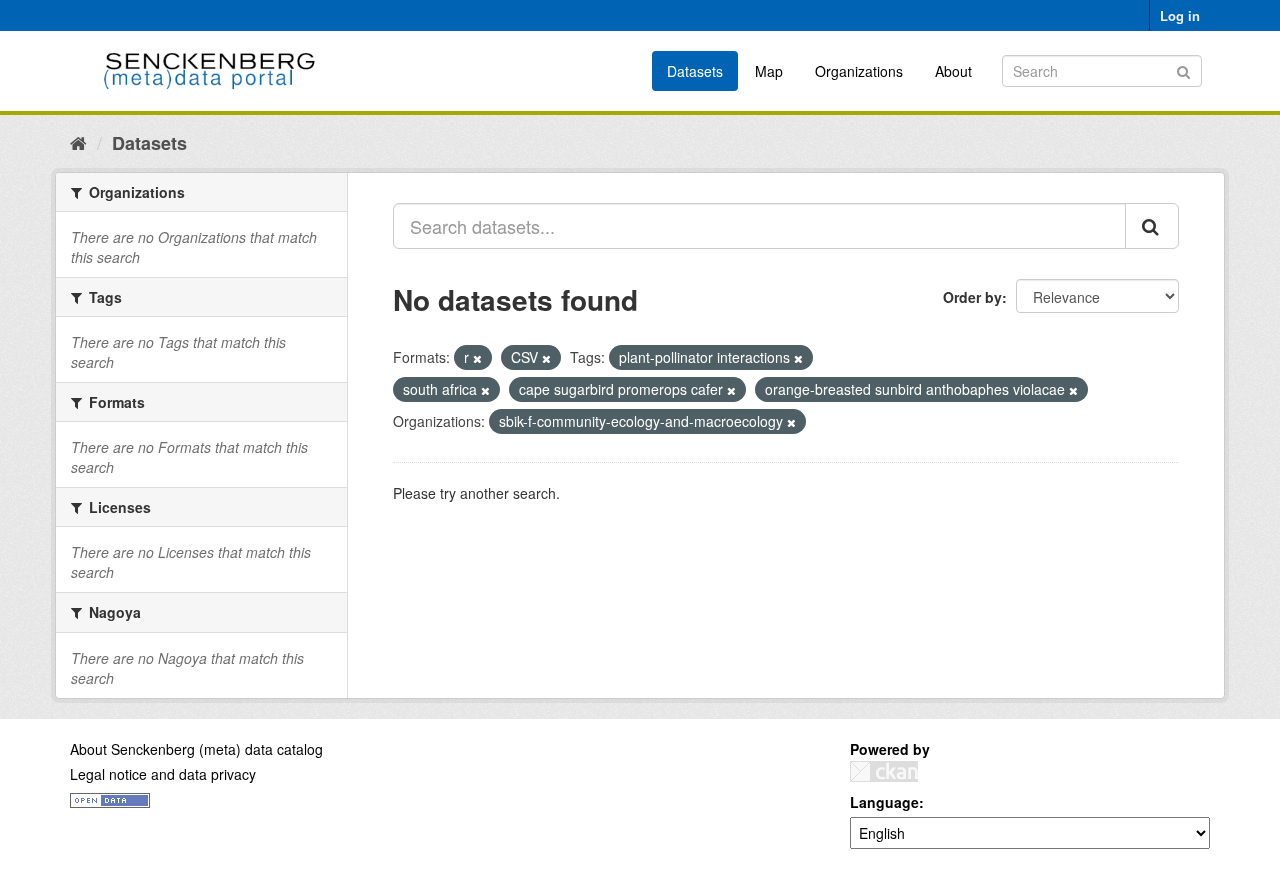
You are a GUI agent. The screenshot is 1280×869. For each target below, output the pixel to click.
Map (769, 71)
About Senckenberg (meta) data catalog (196, 749)
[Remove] (477, 358)
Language (884, 802)
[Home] (78, 142)
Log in (1180, 15)
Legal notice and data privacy (163, 774)
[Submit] (1183, 69)
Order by (972, 297)
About (953, 71)
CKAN (884, 771)
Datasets (695, 71)
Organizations (859, 71)
